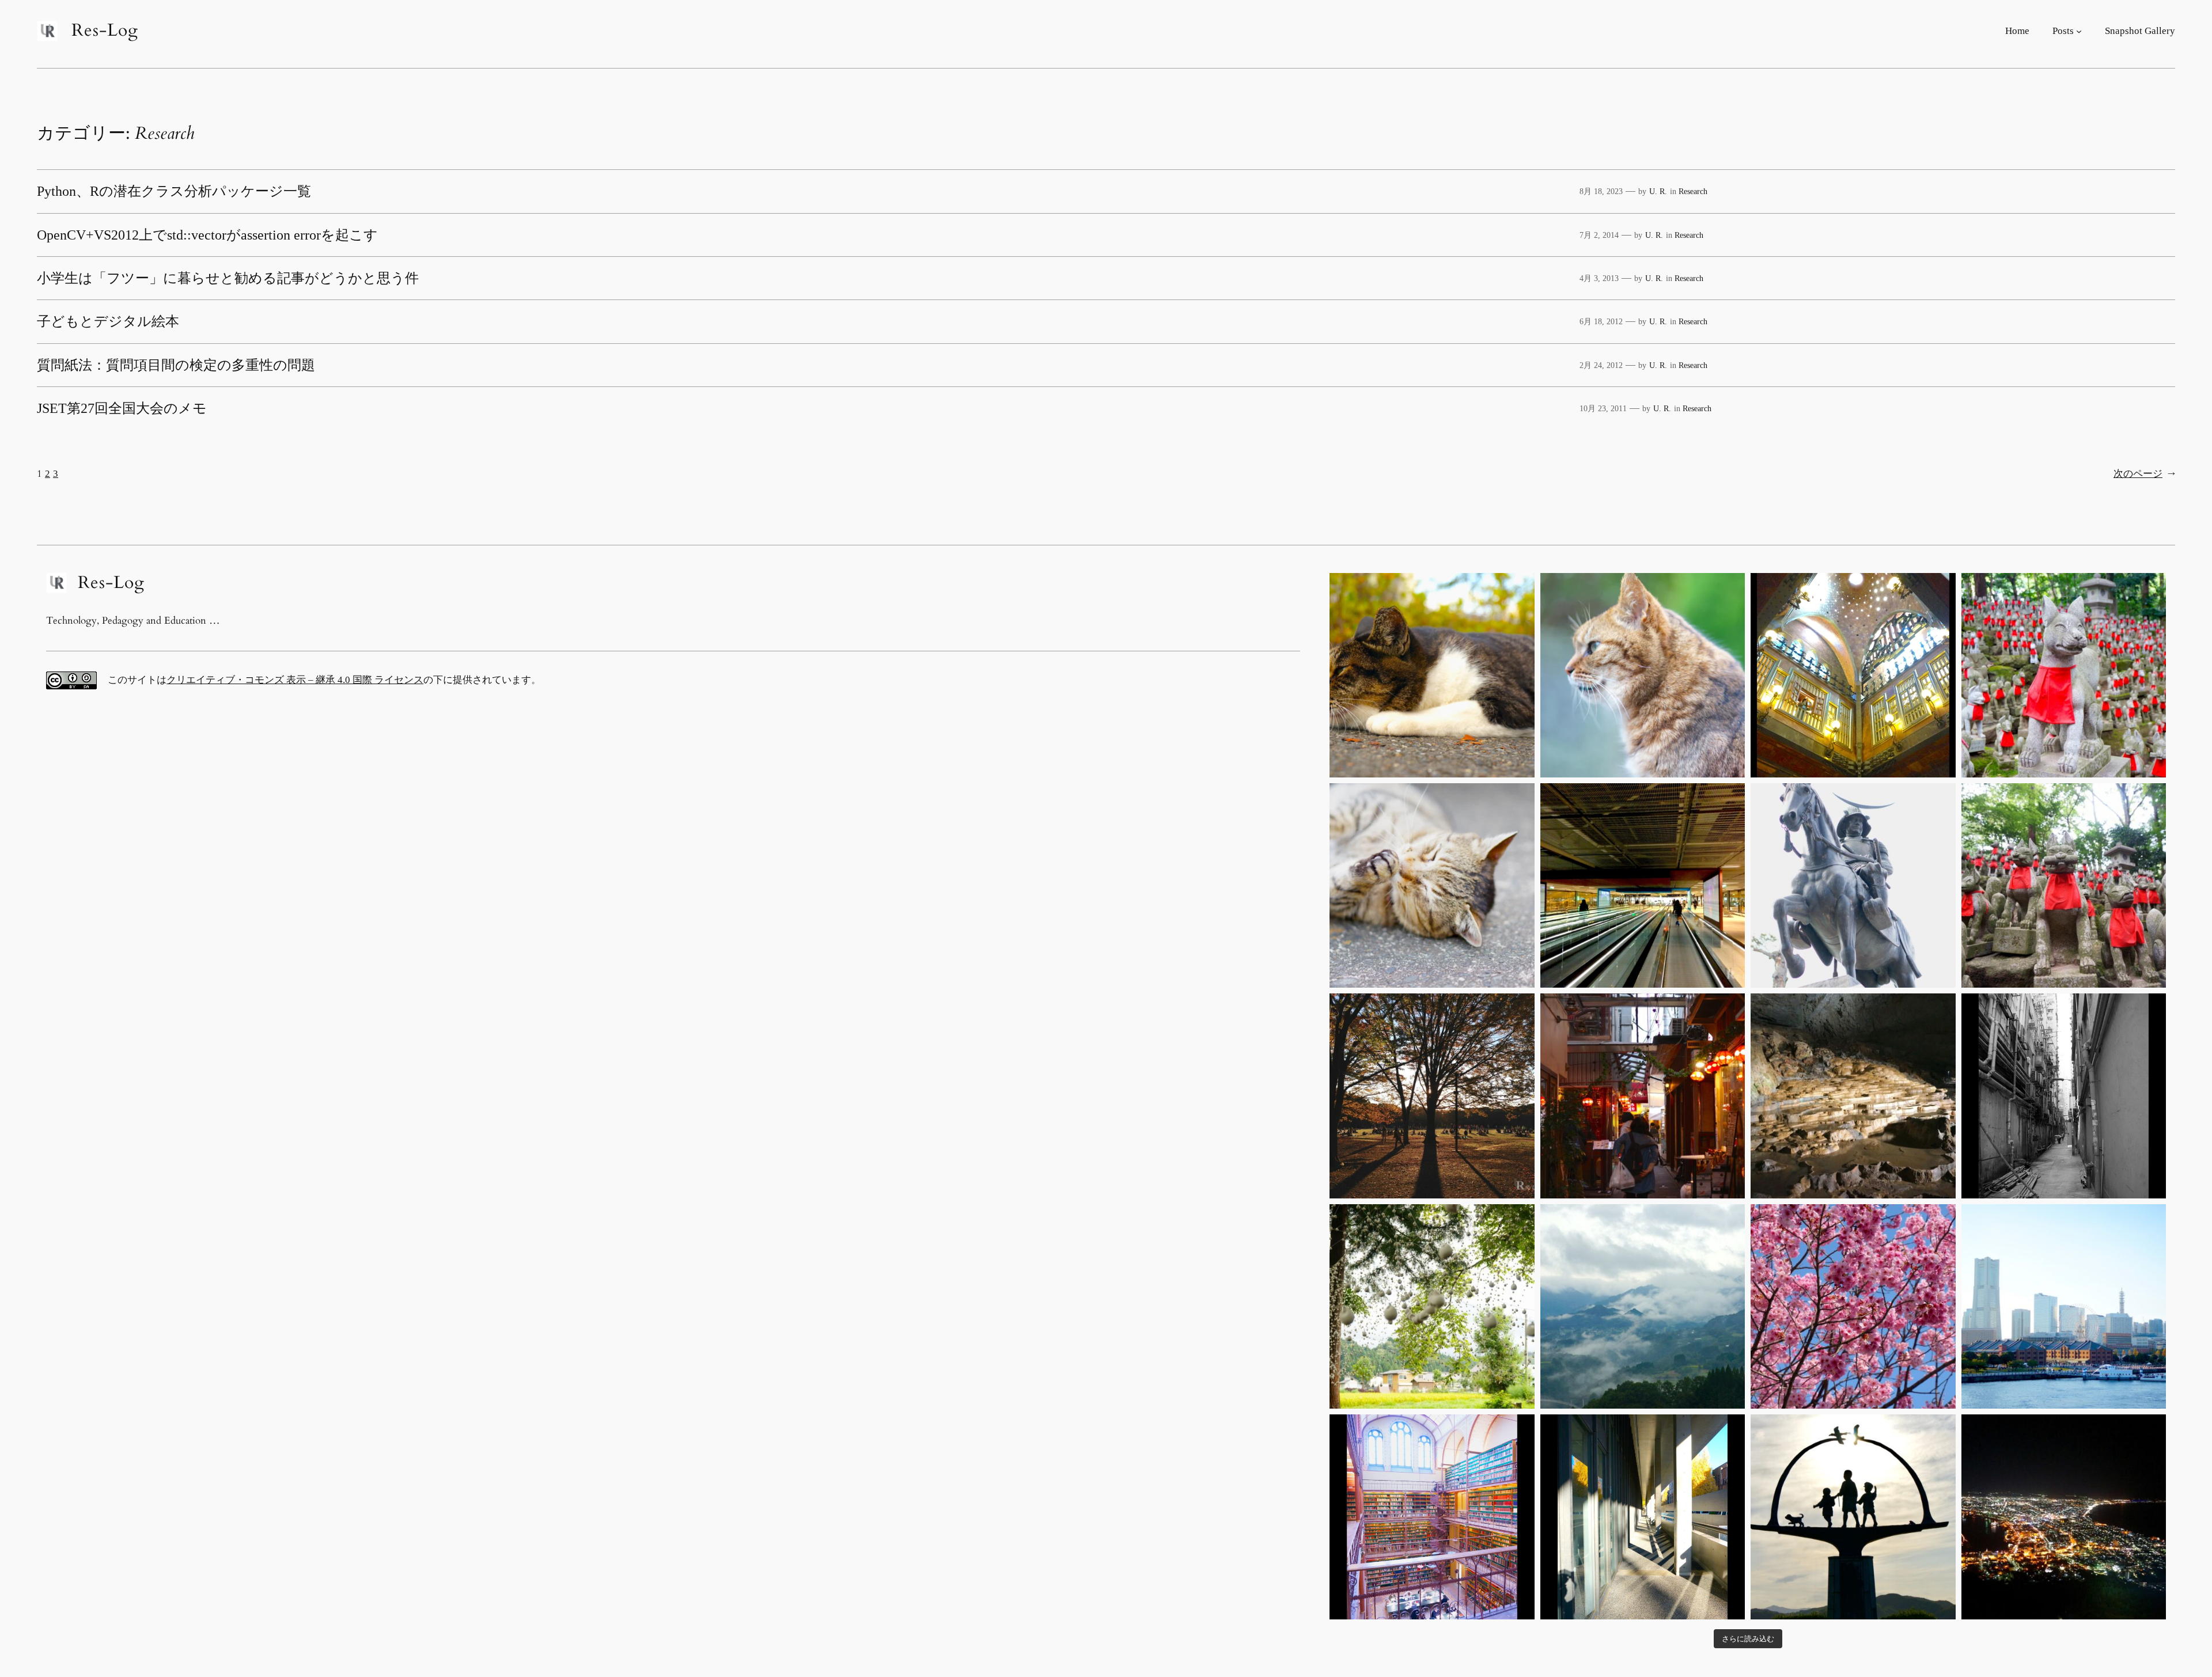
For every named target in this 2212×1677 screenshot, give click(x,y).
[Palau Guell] (1853, 675)
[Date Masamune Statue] (1853, 885)
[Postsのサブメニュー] (2079, 31)
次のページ (2144, 474)
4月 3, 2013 (1599, 278)
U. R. (1658, 191)
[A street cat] (1432, 675)
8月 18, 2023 (1601, 191)
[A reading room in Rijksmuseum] (1432, 1517)
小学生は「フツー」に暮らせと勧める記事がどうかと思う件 (228, 278)
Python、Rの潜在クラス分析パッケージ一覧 (174, 191)
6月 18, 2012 (1601, 321)
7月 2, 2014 (1599, 235)
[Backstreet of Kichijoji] (1643, 1096)
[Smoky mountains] (1643, 1306)
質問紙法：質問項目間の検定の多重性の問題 (176, 365)
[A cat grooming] (1432, 885)
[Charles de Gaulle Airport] (1643, 885)
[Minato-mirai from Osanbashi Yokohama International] (2064, 1306)
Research (1693, 191)
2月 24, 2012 (1601, 365)
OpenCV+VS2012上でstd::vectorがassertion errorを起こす (207, 235)
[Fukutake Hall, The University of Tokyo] (1643, 1517)
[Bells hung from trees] (1432, 1306)
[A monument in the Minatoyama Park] (1853, 1517)
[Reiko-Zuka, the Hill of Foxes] (2064, 675)
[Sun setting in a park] (1432, 1096)
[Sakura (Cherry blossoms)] (1853, 1306)
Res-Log (105, 31)
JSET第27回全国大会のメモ (122, 408)
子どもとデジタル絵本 (108, 321)
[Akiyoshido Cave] (1853, 1096)
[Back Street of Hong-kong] (2064, 1096)
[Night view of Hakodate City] (2064, 1517)
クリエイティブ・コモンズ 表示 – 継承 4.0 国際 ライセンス (295, 680)
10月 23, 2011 (1603, 408)
